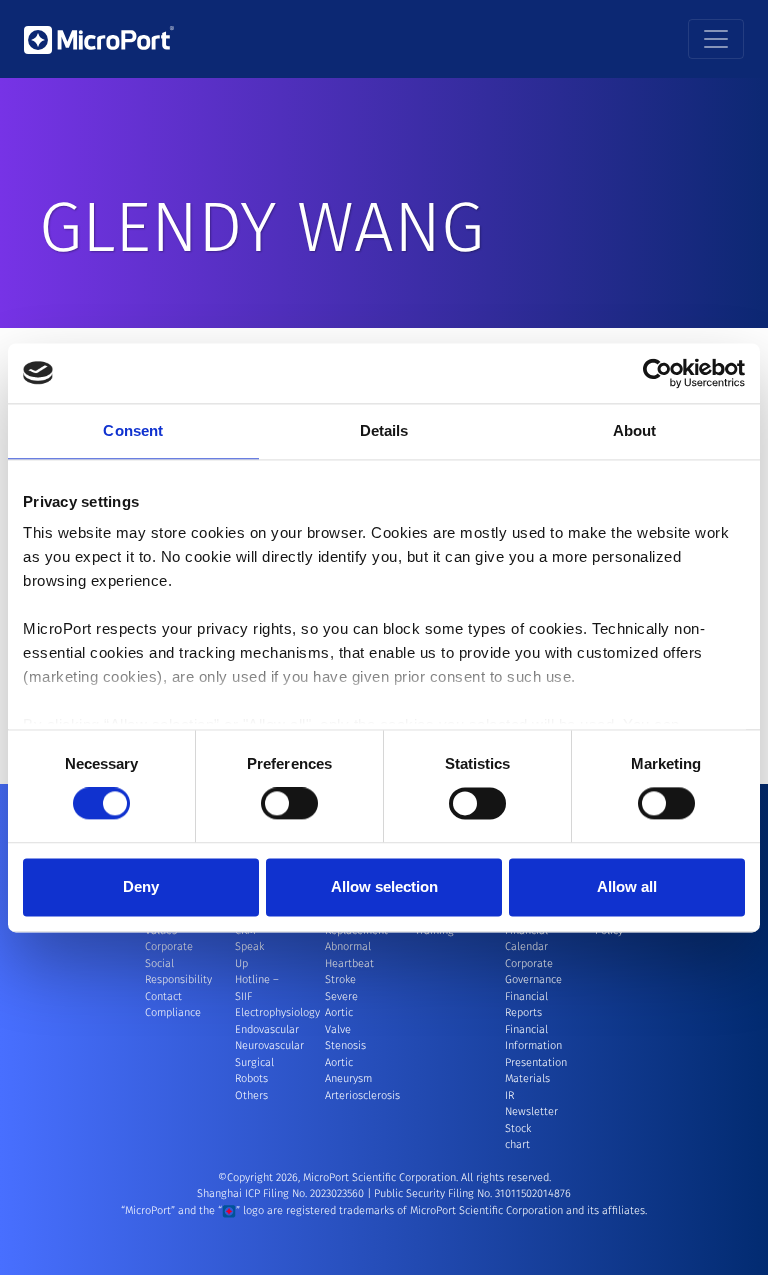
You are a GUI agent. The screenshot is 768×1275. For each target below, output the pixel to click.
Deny (141, 886)
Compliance (173, 1012)
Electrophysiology (277, 1012)
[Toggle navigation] (716, 39)
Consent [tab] (133, 430)
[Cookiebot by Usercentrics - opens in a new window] (657, 373)
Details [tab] (384, 430)
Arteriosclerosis (362, 1095)
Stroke (340, 979)
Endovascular (267, 1029)
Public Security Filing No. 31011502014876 (472, 1193)
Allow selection (384, 886)
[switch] (289, 804)
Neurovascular (269, 1045)
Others (251, 1095)
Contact (163, 996)
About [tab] (635, 430)
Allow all (627, 886)
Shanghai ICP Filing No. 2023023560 (282, 1193)
